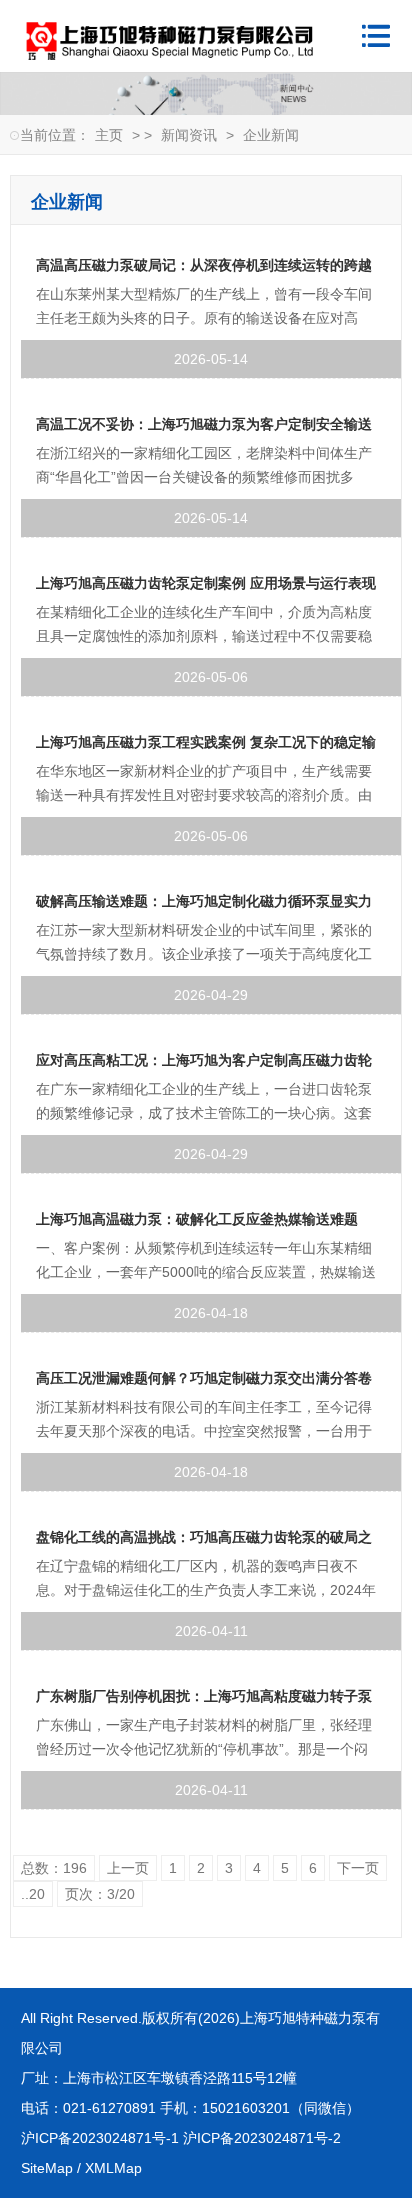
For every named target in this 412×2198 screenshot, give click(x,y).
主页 (109, 135)
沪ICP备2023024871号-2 (262, 2138)
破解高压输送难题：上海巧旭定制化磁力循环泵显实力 (204, 901)
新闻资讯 (189, 135)
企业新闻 (271, 135)
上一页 (128, 1868)
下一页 (358, 1868)
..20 (33, 1894)
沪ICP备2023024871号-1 (100, 2138)
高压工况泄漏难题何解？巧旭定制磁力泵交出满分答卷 (204, 1378)
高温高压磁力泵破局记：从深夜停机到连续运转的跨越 (204, 265)
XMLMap (113, 2168)
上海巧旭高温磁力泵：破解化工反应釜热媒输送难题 (197, 1219)
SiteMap (47, 2168)
